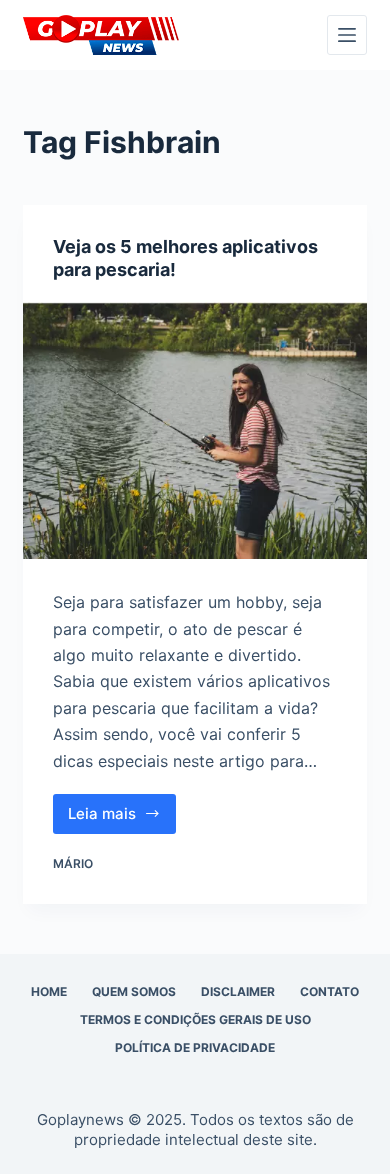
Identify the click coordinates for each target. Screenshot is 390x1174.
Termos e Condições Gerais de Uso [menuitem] (195, 1019)
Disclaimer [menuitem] (238, 991)
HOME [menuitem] (49, 991)
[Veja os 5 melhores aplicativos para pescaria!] (194, 430)
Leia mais (122, 819)
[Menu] (347, 35)
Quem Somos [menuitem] (134, 991)
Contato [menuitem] (329, 991)
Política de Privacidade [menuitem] (195, 1047)
